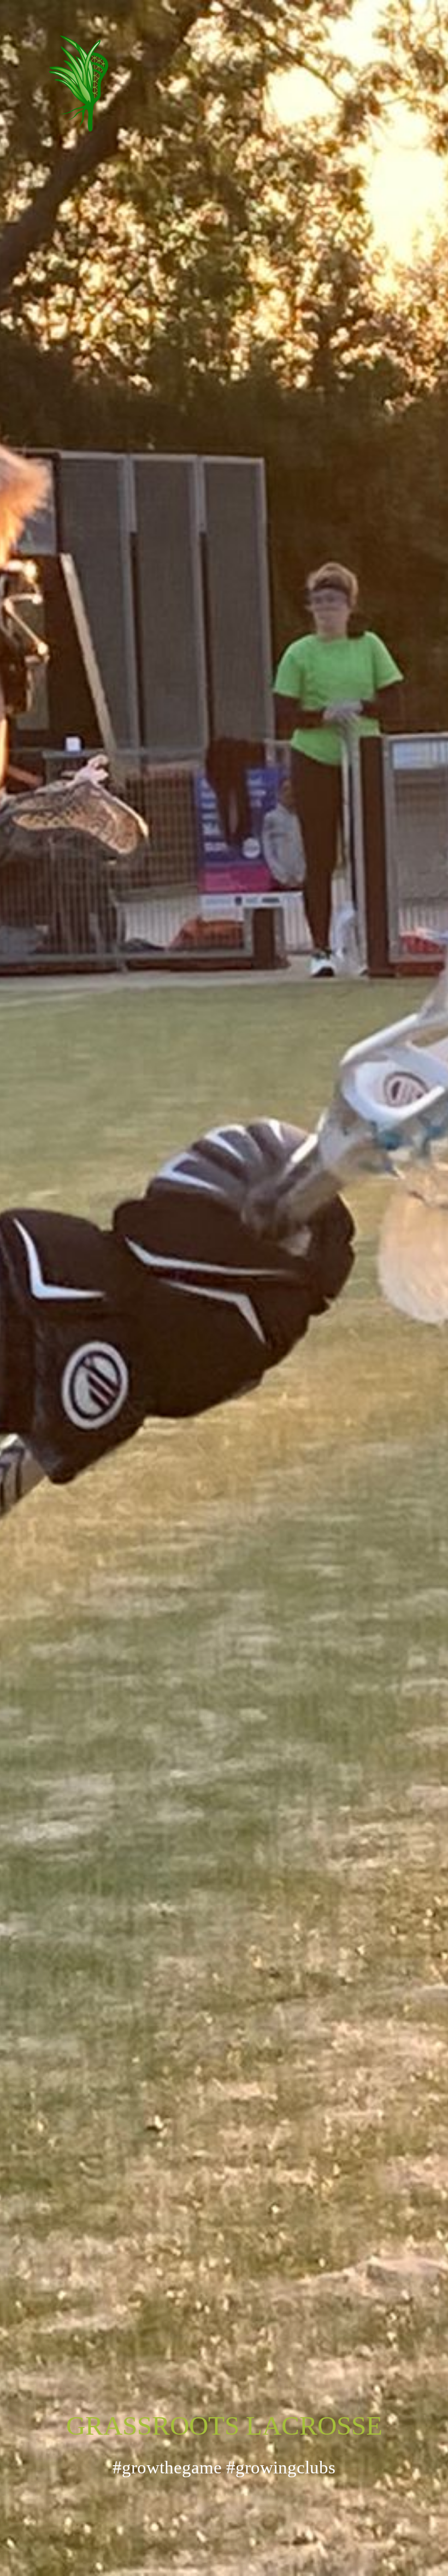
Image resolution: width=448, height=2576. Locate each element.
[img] (224, 156)
